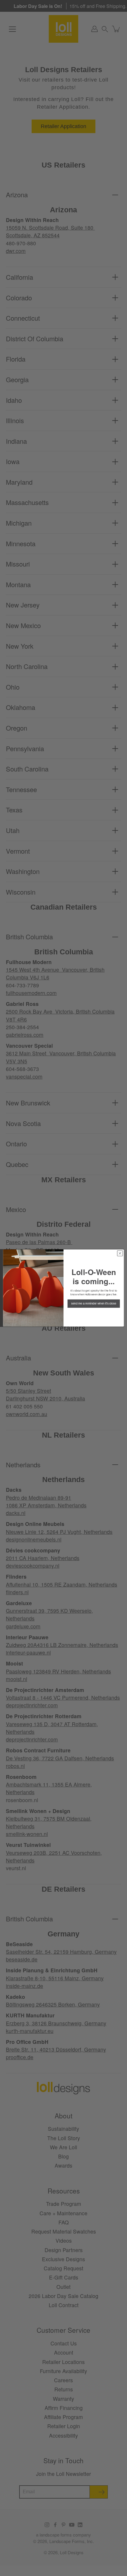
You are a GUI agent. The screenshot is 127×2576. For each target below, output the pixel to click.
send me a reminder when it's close (94, 1304)
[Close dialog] (120, 1253)
